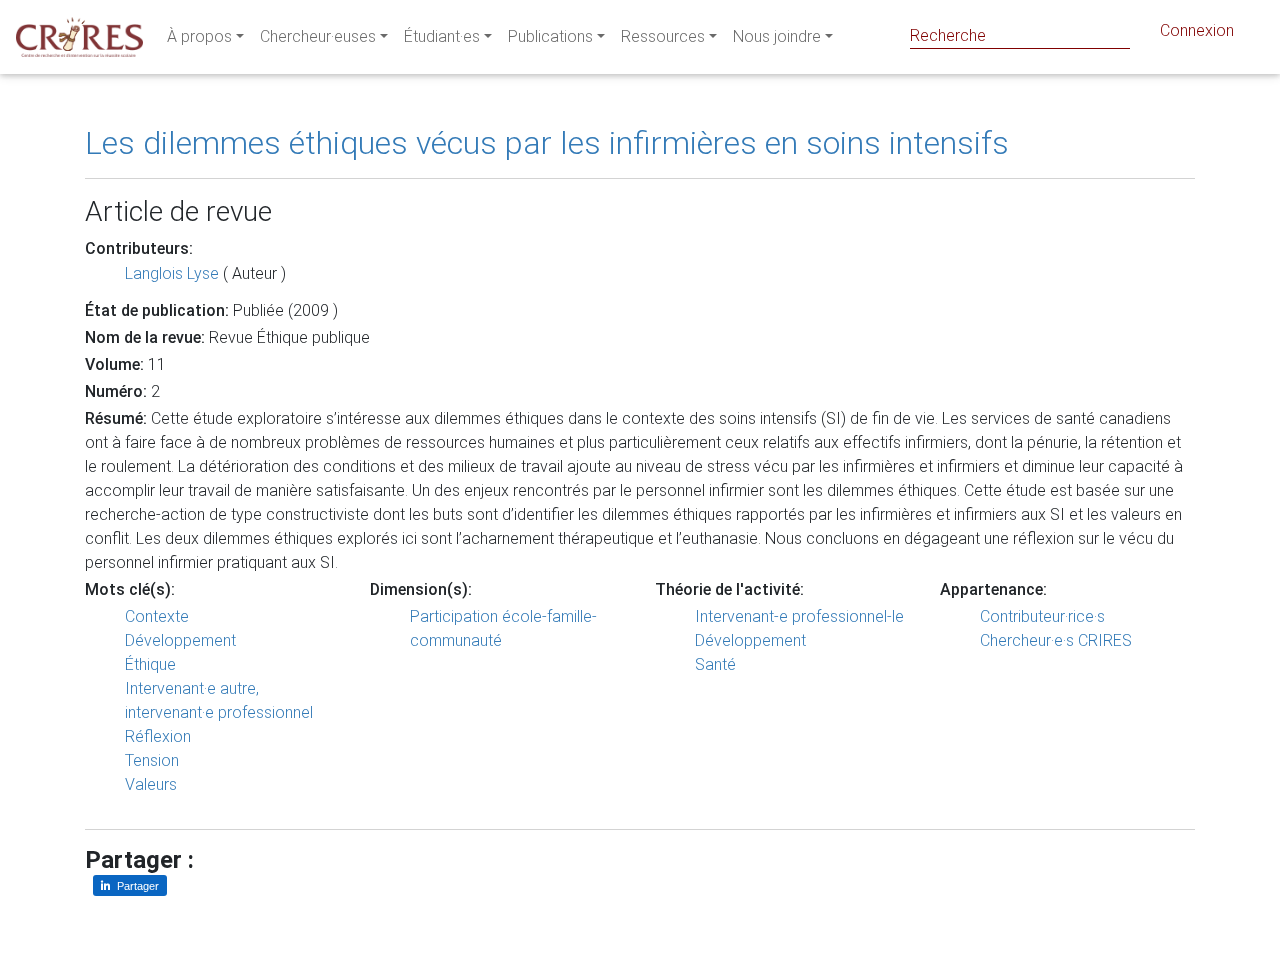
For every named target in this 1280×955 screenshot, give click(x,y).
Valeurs (151, 784)
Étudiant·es (442, 36)
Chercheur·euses (318, 36)
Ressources (663, 36)
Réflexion (158, 736)
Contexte (157, 616)
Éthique (150, 664)
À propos (199, 36)
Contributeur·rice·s (1042, 616)
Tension (152, 760)
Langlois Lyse (172, 273)
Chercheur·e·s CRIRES (1056, 640)
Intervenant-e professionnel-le (799, 616)
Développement (180, 640)
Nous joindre (777, 36)
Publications (550, 36)
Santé (715, 664)
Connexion (1197, 30)
